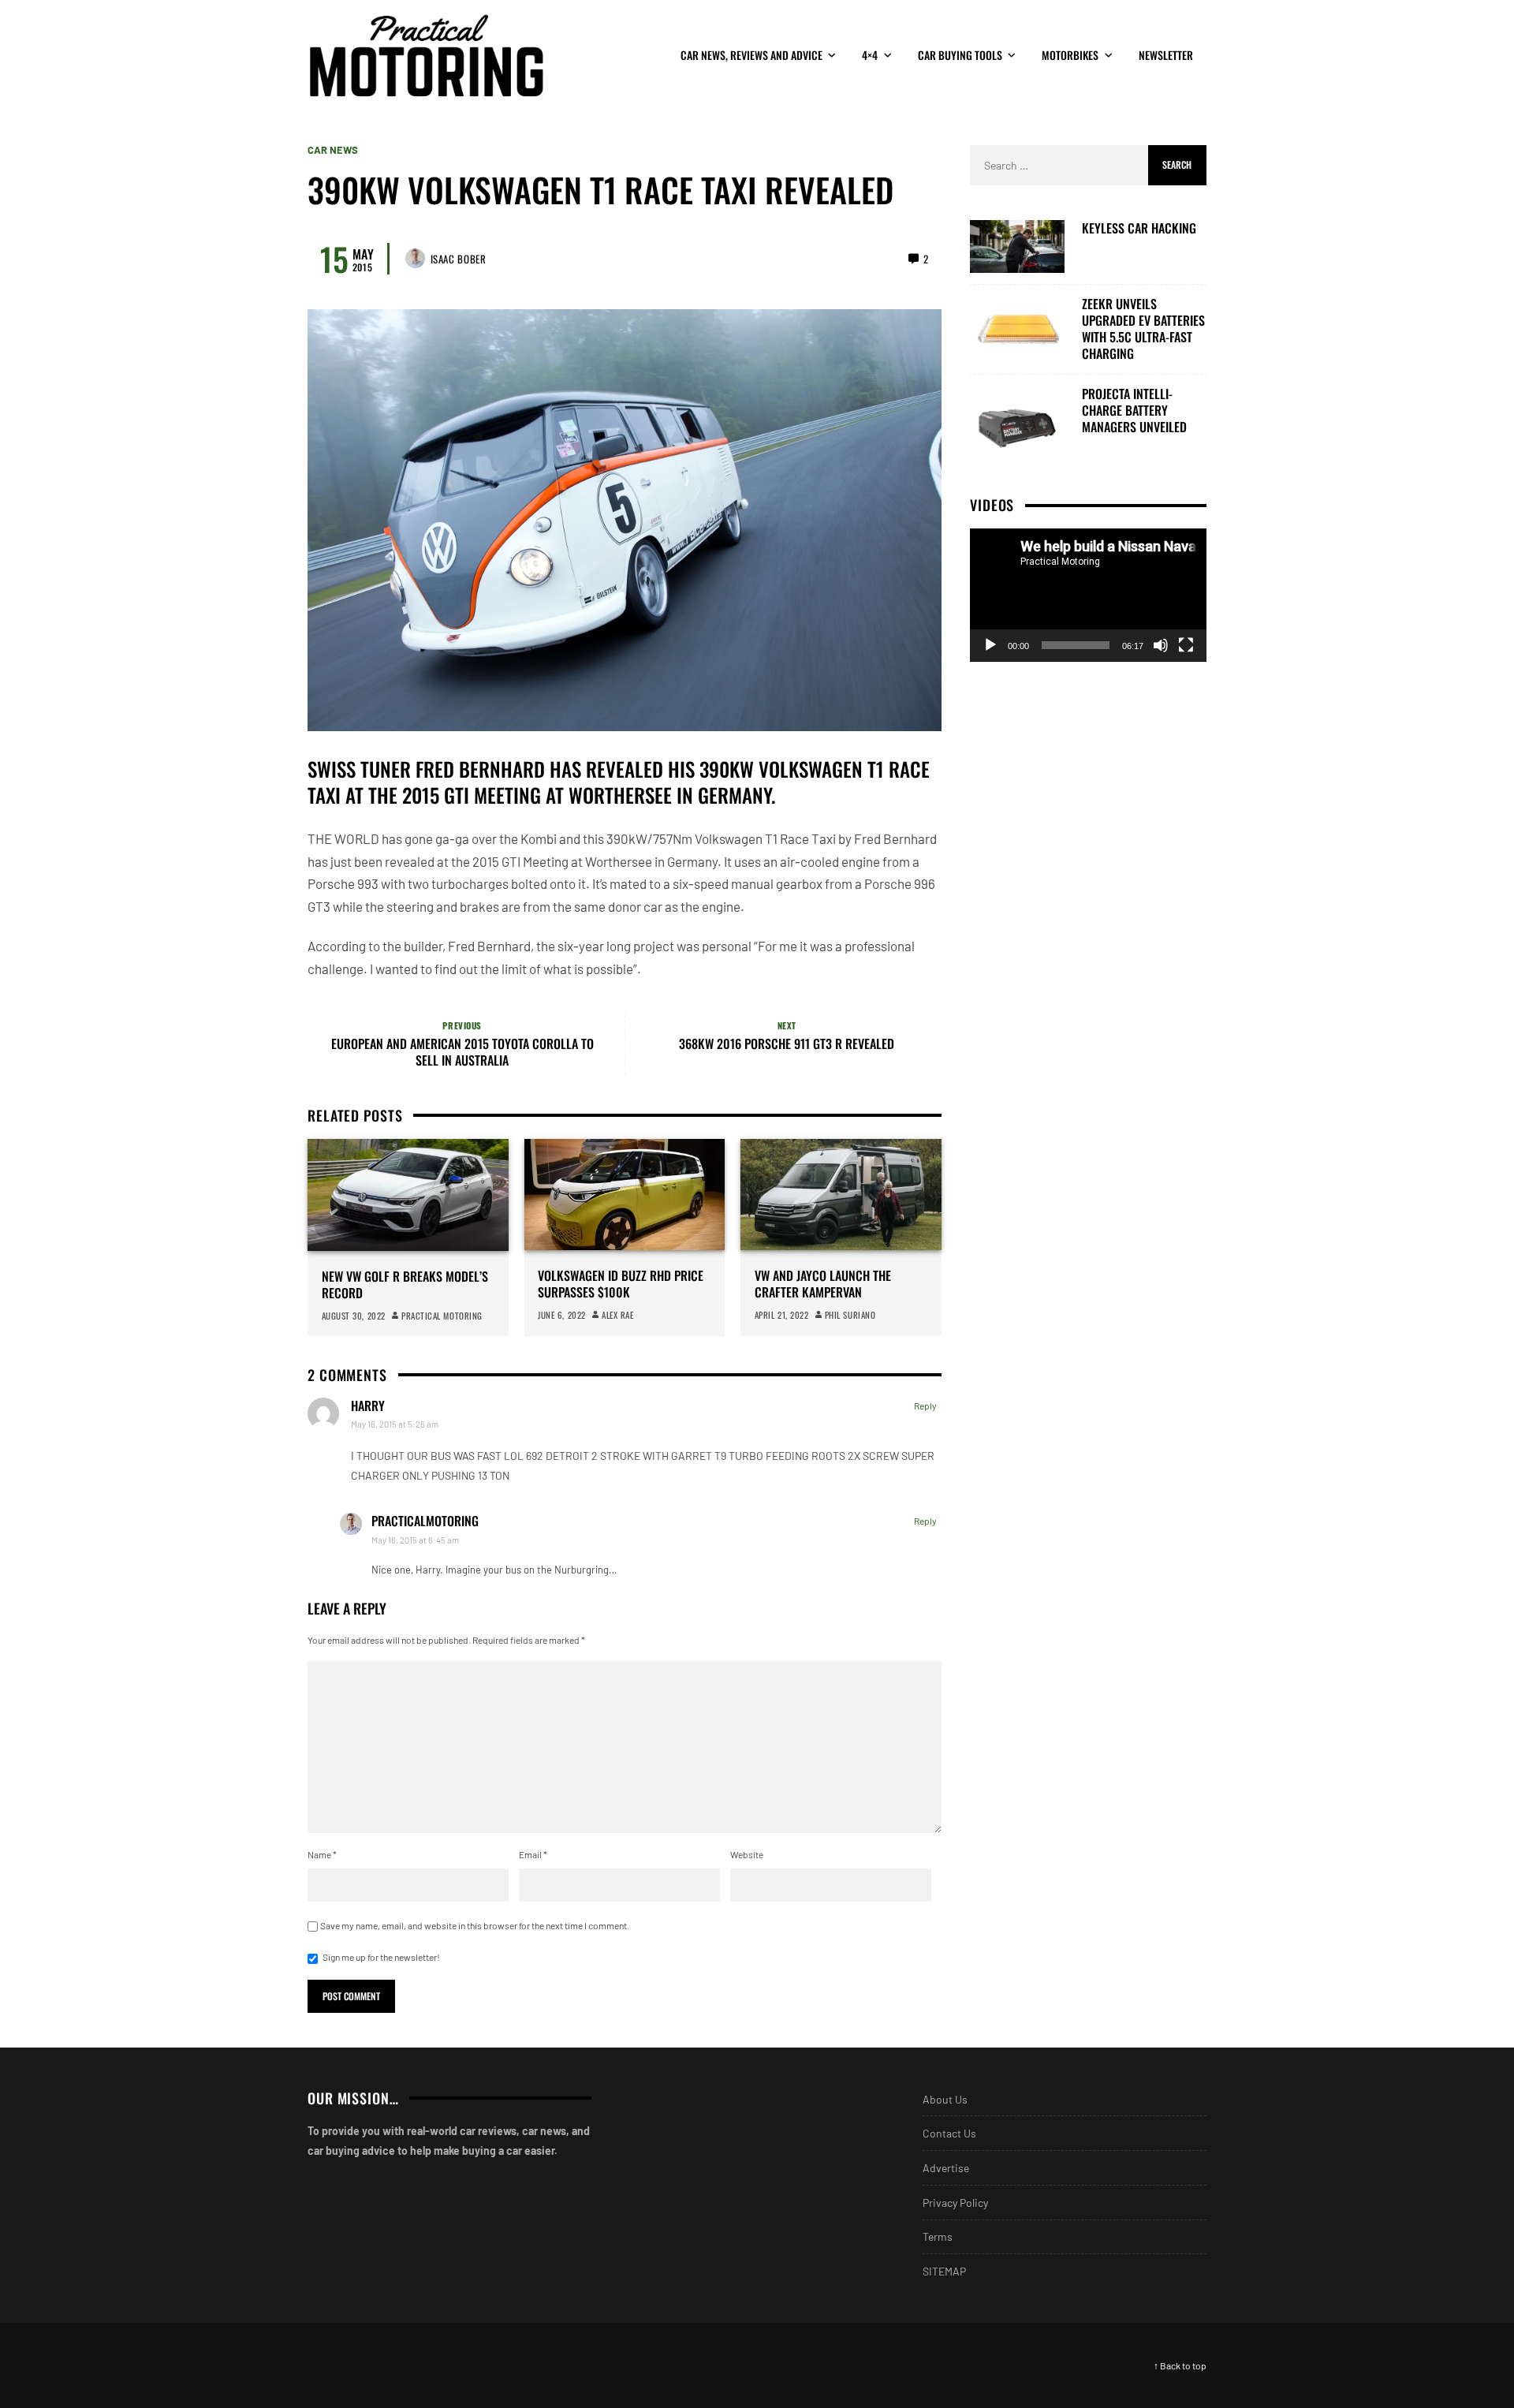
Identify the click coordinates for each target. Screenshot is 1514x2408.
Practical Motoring (442, 1316)
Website (747, 1854)
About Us (945, 2099)
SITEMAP (944, 2271)
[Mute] (1161, 645)
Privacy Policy (955, 2203)
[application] (1088, 595)
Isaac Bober (459, 259)
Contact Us (949, 2133)
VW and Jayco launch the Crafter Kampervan (823, 1284)
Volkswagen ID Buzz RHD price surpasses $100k (621, 1284)
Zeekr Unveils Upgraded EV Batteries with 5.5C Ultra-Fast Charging (1143, 329)
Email (533, 1854)
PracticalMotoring (425, 1521)
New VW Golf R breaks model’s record (405, 1285)
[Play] (990, 645)
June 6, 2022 (562, 1315)
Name (322, 1854)
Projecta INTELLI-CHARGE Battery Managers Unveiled (1134, 410)
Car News (333, 150)
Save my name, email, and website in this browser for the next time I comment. (475, 1925)
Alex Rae (617, 1315)
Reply (925, 1406)
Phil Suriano (850, 1315)
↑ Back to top (1180, 2365)
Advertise (946, 2168)
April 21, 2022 (782, 1315)
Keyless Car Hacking (1139, 228)
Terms (938, 2236)
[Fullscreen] (1186, 645)
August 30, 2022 (354, 1316)
